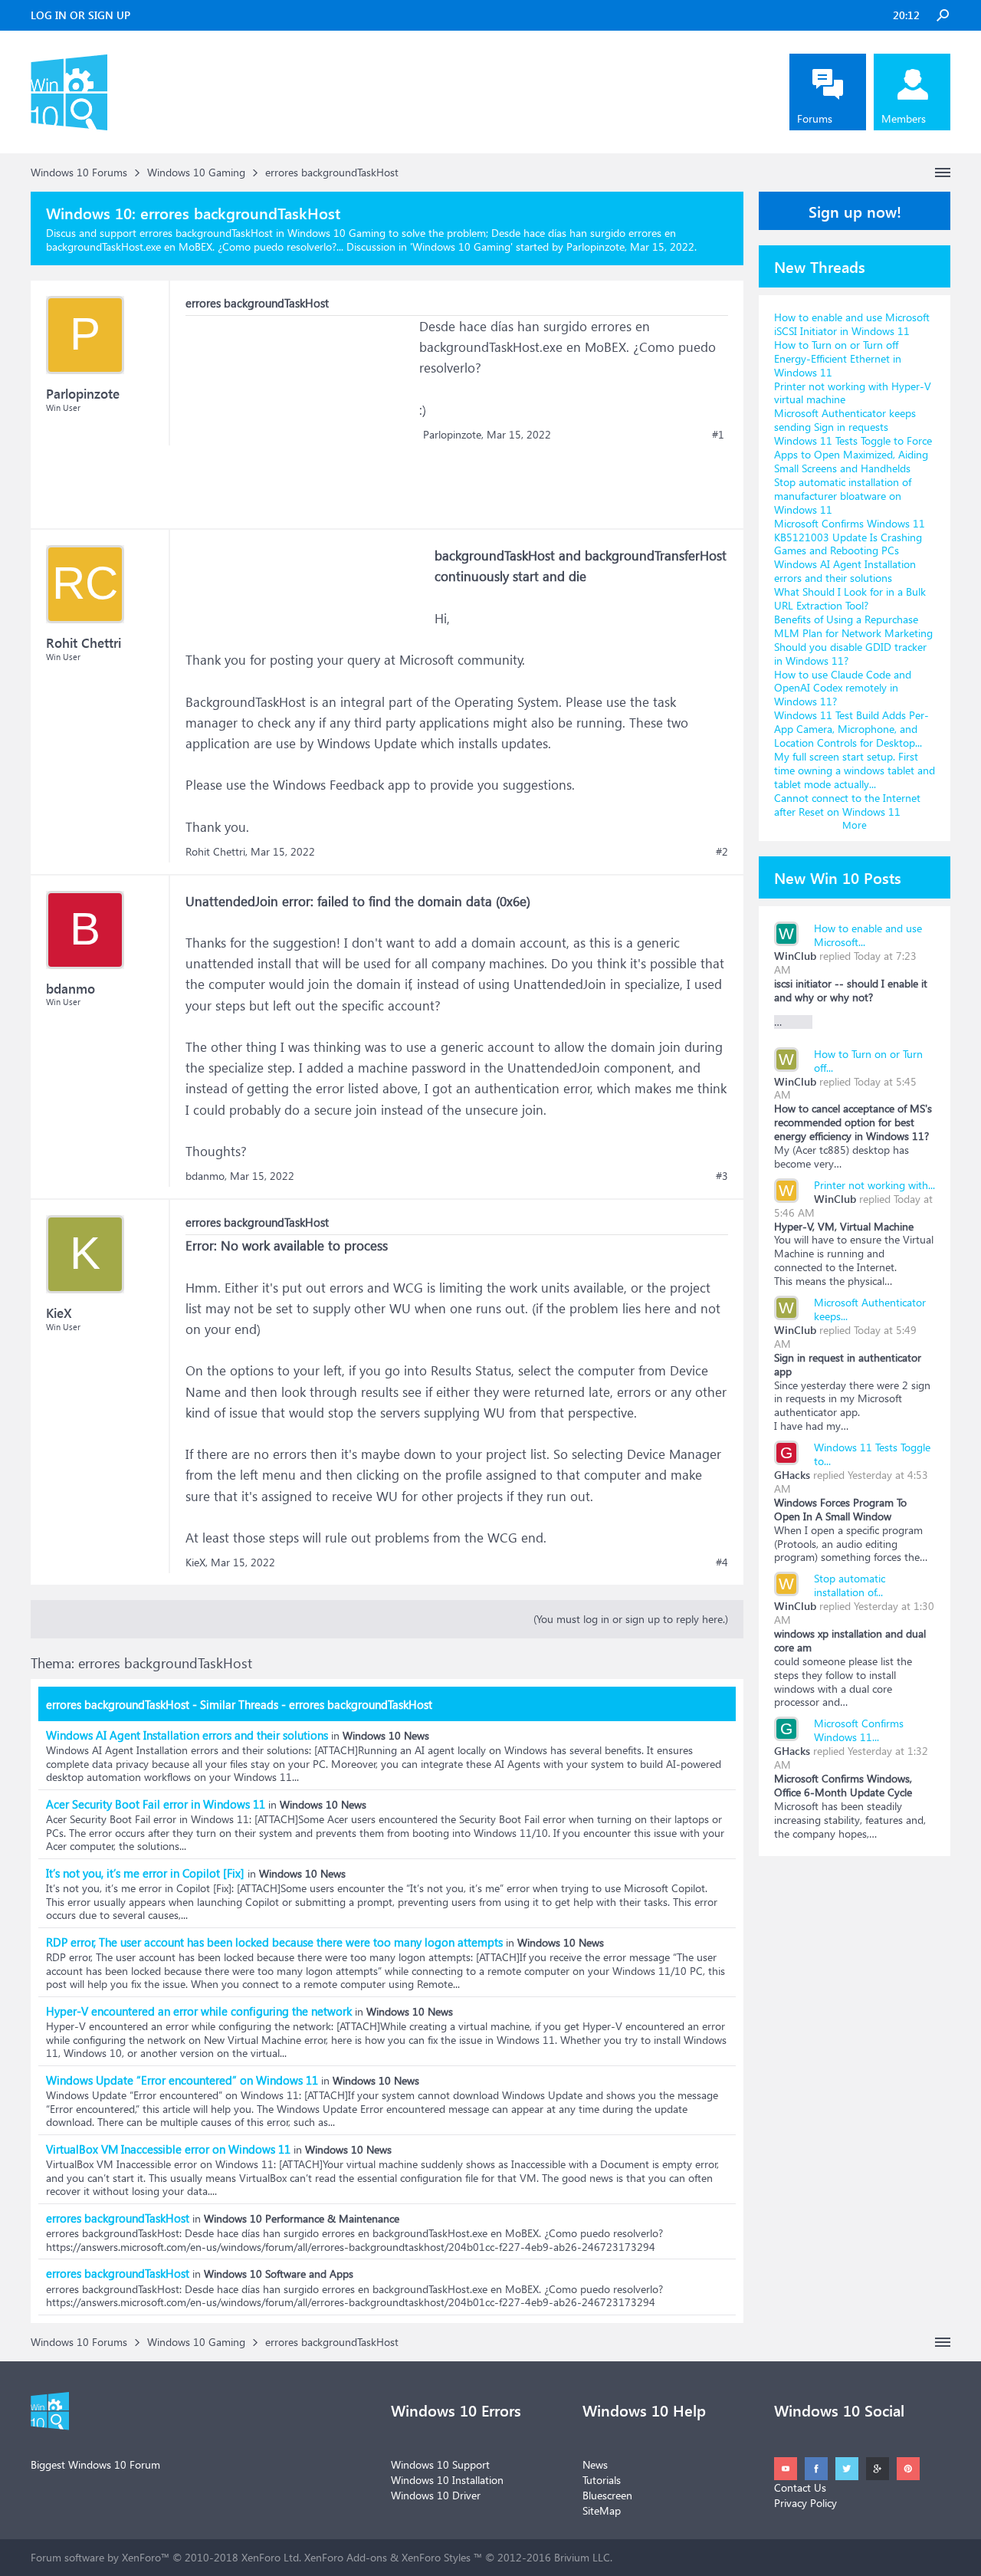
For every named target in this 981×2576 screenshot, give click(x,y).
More (855, 825)
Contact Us (800, 2487)
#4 (722, 1562)
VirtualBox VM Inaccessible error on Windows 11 (168, 2149)
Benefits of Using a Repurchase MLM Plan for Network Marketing (853, 626)
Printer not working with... (874, 1185)
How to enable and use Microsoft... (868, 935)
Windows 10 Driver (436, 2495)
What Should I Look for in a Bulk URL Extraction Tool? (850, 598)
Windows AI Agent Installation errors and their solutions (187, 1735)
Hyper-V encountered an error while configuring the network (199, 2011)
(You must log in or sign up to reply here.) (631, 1619)
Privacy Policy (805, 2503)
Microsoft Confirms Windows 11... (859, 1730)
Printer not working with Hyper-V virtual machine (853, 393)
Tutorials (602, 2480)
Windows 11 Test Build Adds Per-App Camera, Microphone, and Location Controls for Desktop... (851, 729)
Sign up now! (855, 211)
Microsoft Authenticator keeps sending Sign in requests (845, 420)
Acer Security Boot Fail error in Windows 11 (156, 1804)
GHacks (792, 1475)
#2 (722, 852)
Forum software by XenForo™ (166, 2557)
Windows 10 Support (440, 2464)
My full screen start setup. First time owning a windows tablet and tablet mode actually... (855, 770)
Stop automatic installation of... (850, 1585)
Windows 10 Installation (447, 2480)
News (595, 2464)
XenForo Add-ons (346, 2557)
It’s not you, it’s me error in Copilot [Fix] (145, 1873)
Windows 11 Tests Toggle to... (872, 1454)
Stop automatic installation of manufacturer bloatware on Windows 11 (843, 496)
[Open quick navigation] (943, 172)
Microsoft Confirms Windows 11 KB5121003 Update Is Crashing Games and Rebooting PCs (850, 537)
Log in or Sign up (80, 15)
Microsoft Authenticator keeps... (870, 1309)
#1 (718, 435)
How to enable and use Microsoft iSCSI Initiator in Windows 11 (852, 324)
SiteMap (602, 2510)
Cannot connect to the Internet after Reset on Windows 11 (847, 805)
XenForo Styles (436, 2557)
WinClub (795, 956)
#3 (722, 1176)
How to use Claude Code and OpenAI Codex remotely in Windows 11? (843, 688)
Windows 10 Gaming (461, 246)
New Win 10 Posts (838, 877)
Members (904, 118)
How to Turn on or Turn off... (868, 1061)
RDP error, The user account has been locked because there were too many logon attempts (274, 1942)
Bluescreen (607, 2495)
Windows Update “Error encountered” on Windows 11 (182, 2080)
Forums (815, 118)
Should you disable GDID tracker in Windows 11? (850, 654)
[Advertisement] (300, 412)
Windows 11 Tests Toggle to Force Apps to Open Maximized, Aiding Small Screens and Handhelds (853, 454)
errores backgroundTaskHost (118, 2218)
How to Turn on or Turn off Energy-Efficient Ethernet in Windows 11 (838, 358)
